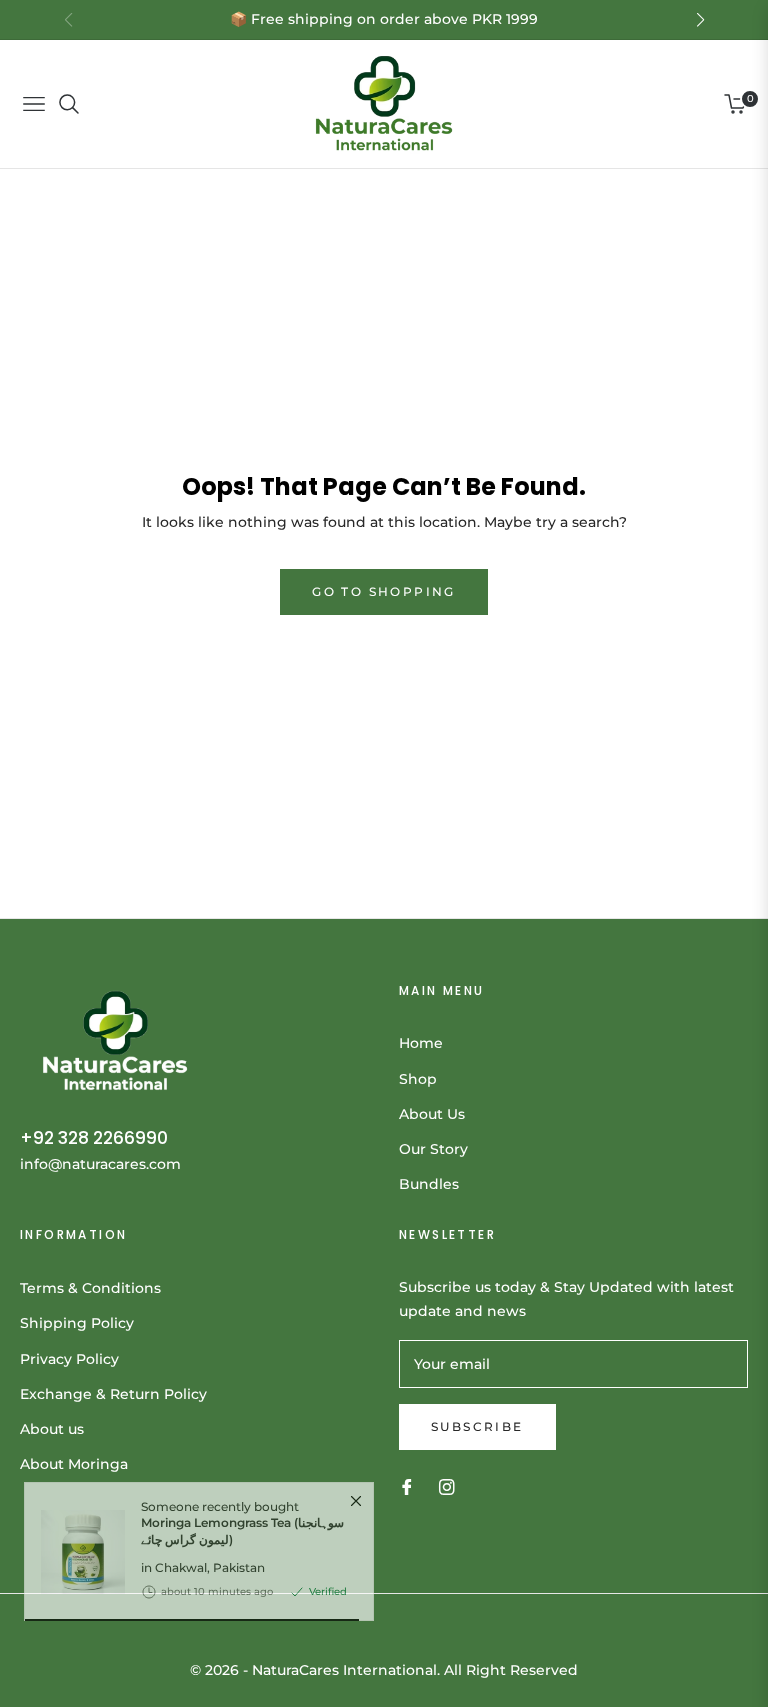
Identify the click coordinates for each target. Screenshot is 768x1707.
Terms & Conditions (90, 1288)
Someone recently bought (242, 1569)
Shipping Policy (77, 1323)
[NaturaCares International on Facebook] (407, 1486)
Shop (418, 1079)
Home (421, 1043)
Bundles (429, 1184)
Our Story (433, 1149)
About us (52, 1429)
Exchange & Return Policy (113, 1394)
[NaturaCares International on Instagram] (447, 1486)
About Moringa (74, 1464)
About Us (432, 1114)
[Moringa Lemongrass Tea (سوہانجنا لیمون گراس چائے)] (75, 1598)
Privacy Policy (69, 1359)
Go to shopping (384, 591)
